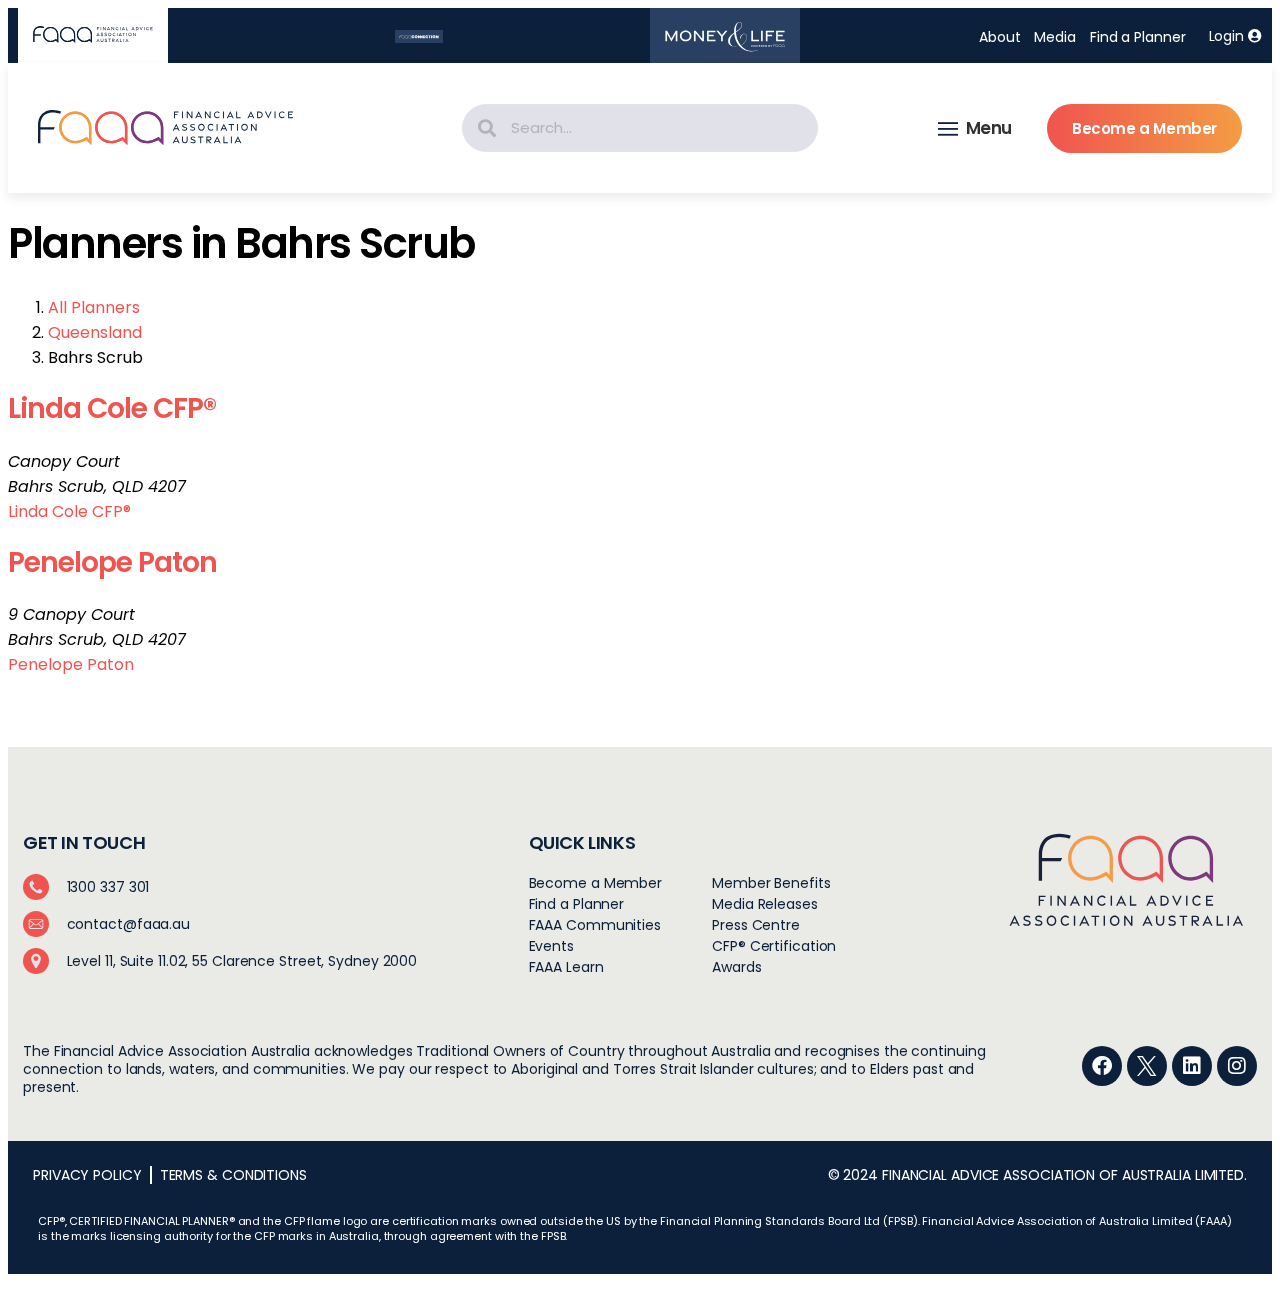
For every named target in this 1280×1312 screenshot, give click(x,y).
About (1000, 37)
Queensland (95, 332)
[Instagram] (1237, 1066)
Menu (989, 128)
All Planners (94, 307)
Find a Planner (1138, 37)
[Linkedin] (1192, 1066)
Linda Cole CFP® (112, 408)
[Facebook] (1102, 1066)
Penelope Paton (112, 562)
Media (1055, 37)
